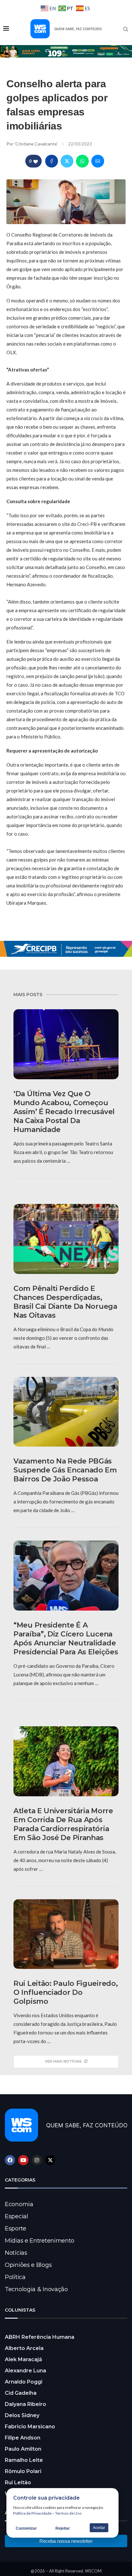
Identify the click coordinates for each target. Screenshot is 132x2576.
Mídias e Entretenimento (40, 2241)
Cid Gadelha (21, 2393)
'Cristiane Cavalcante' (37, 144)
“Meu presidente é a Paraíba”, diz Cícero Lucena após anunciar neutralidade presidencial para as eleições (66, 1639)
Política (15, 2277)
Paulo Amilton (23, 2449)
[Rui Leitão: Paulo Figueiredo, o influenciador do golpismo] (66, 1934)
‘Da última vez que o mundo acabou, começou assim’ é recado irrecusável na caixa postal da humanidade (64, 1112)
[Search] (126, 29)
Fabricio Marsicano (30, 2427)
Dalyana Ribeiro (25, 2404)
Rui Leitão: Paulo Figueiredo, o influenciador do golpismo (66, 1992)
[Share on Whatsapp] (82, 161)
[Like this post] (36, 161)
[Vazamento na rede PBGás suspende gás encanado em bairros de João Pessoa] (66, 1412)
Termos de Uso (68, 2513)
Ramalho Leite (24, 2460)
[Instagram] (37, 2160)
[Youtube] (23, 2160)
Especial (16, 2216)
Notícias (16, 2253)
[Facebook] (10, 2160)
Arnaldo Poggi (24, 2382)
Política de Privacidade (32, 2513)
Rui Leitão (18, 2482)
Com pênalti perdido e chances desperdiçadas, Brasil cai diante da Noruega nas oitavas (65, 1302)
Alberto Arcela (24, 2348)
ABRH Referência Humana (40, 2337)
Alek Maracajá (23, 2359)
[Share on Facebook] (52, 161)
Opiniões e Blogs (28, 2265)
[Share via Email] (98, 161)
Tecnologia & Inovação (36, 2289)
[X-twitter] (50, 2160)
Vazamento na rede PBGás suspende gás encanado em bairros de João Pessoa (65, 1470)
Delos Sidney (22, 2415)
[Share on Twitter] (67, 161)
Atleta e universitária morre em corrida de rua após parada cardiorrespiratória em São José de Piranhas (63, 1824)
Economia (19, 2204)
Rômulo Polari (23, 2471)
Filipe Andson (23, 2438)
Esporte (16, 2229)
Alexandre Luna (25, 2371)
